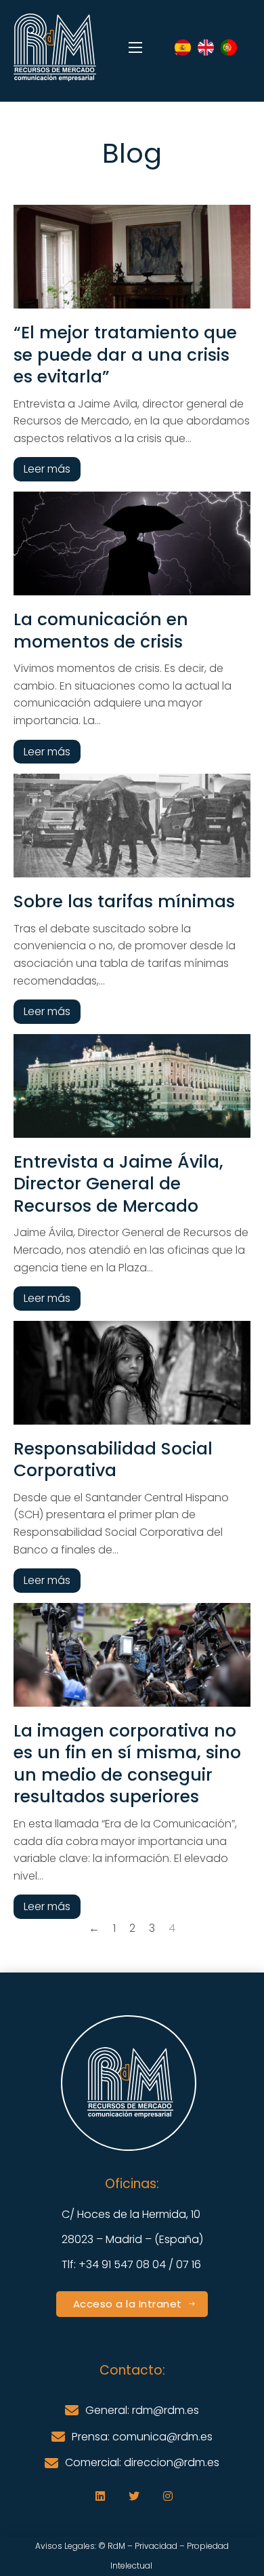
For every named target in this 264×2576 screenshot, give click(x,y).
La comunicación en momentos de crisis (101, 631)
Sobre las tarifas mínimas (124, 901)
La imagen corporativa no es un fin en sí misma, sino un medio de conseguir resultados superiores (127, 1764)
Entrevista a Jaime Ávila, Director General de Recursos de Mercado (118, 1184)
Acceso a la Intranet (128, 2304)
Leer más (47, 469)
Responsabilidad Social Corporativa (113, 1460)
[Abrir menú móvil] (135, 47)
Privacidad (156, 2546)
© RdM (112, 2546)
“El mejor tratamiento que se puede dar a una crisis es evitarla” (125, 355)
